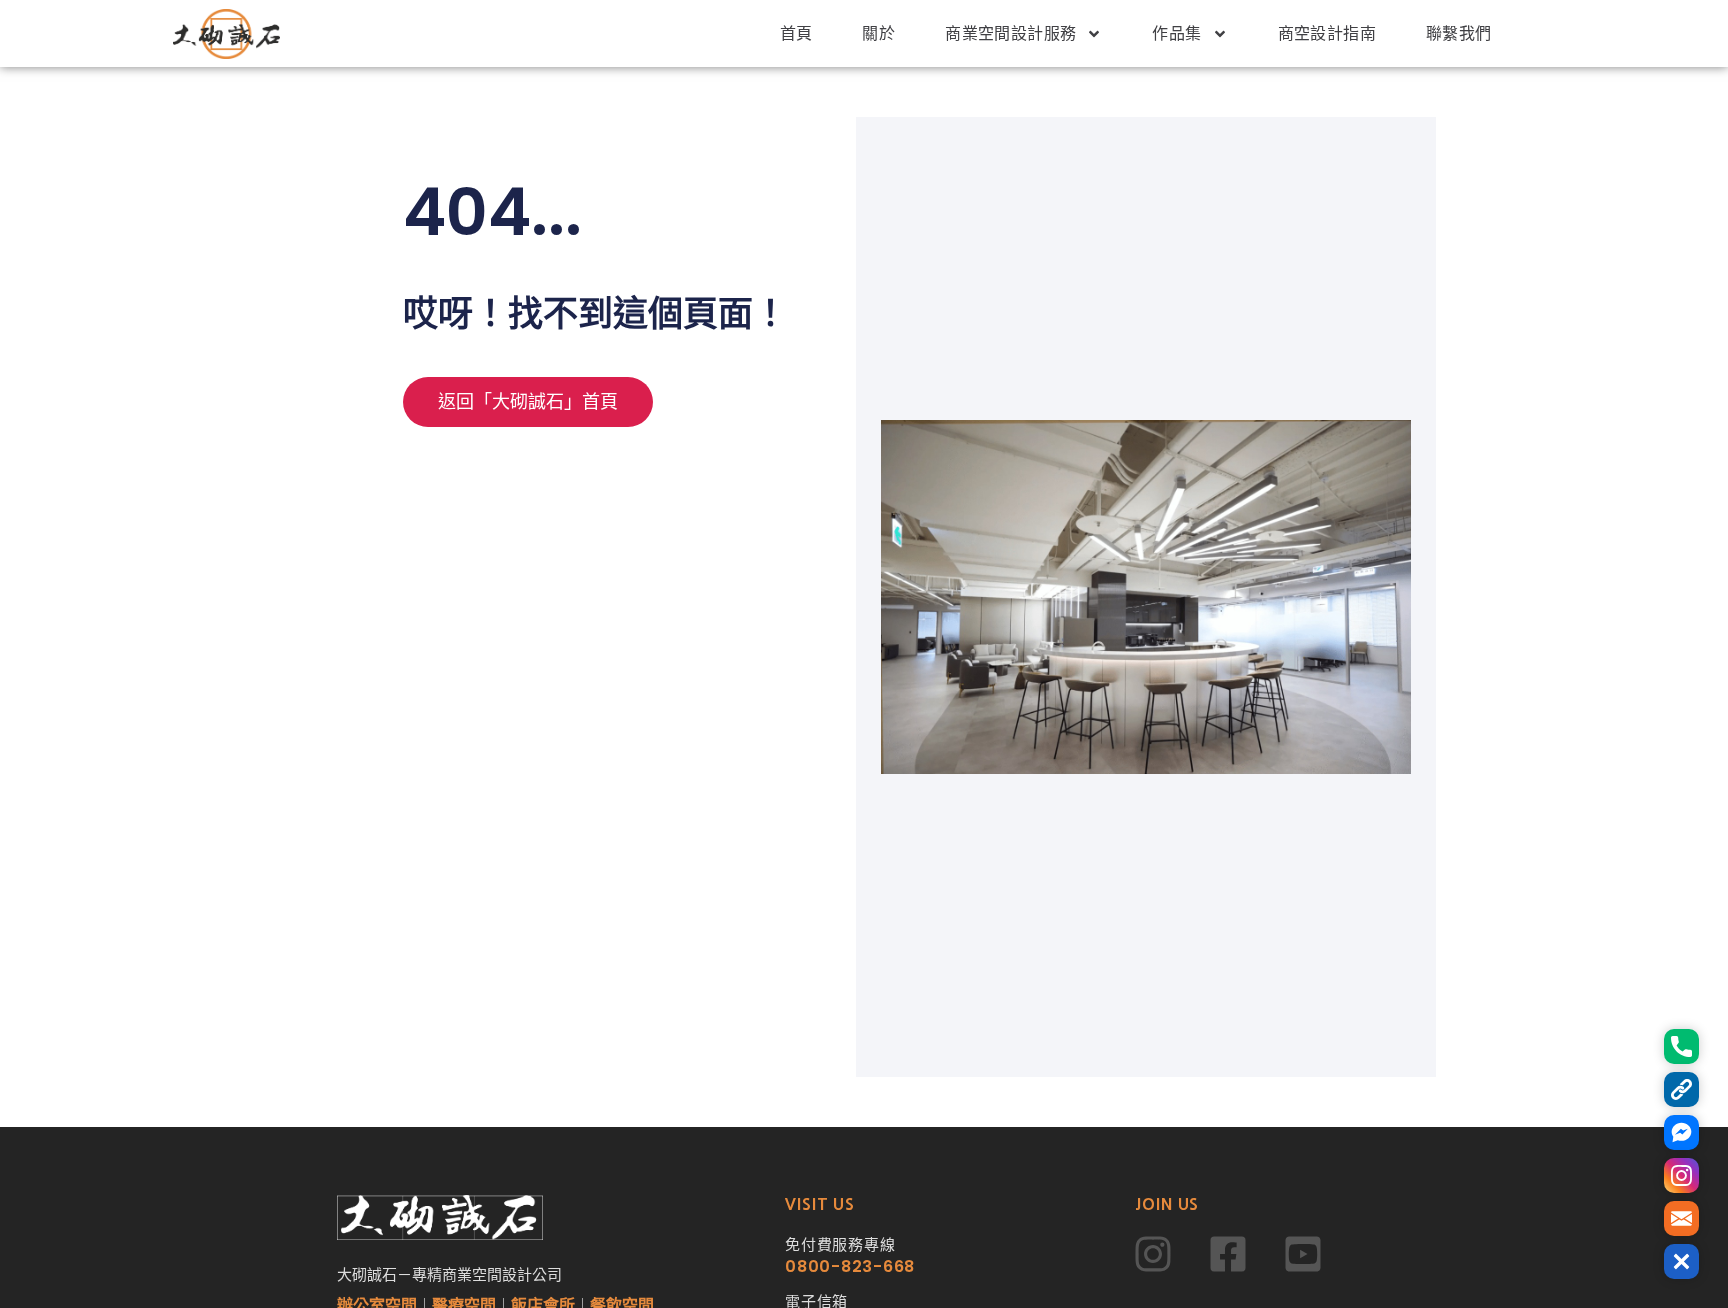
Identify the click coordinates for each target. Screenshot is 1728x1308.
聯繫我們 (1459, 33)
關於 (878, 33)
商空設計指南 (1327, 33)
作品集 (1176, 33)
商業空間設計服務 (1010, 33)
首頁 (796, 33)
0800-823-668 (850, 1266)
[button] (1681, 1261)
